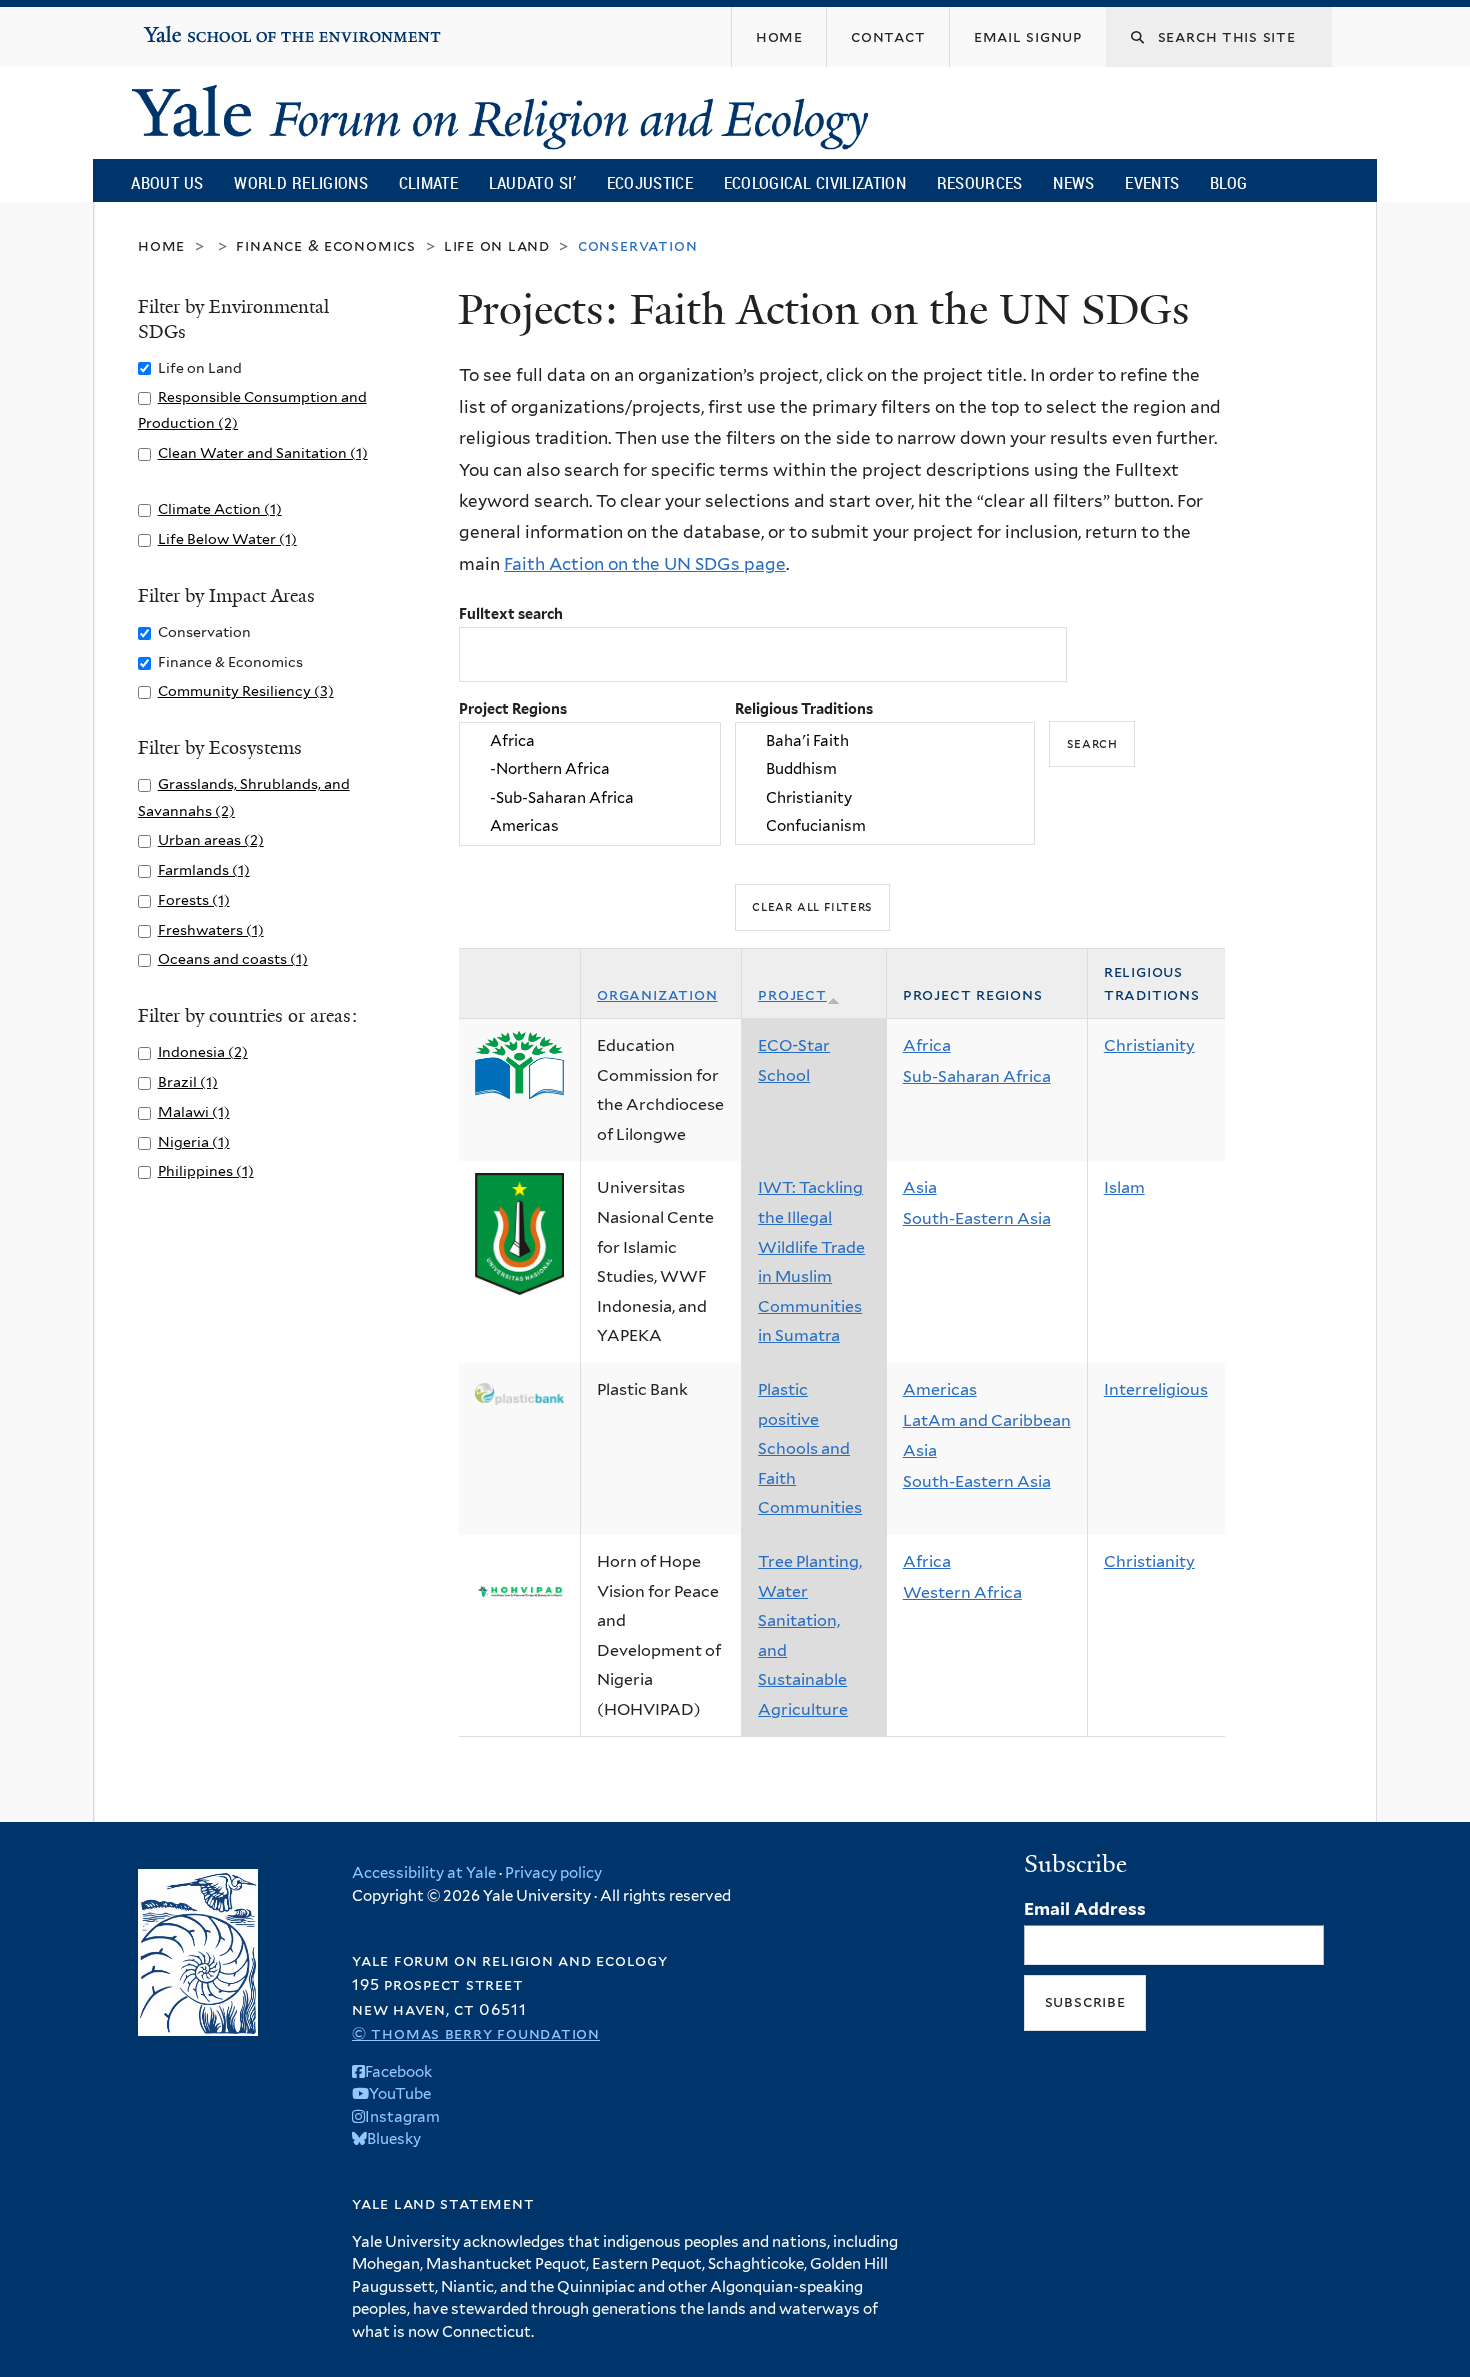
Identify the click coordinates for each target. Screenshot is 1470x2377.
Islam (1124, 1187)
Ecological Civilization (815, 182)
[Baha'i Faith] (885, 741)
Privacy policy (553, 1873)
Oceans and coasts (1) (233, 958)
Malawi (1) (194, 1111)
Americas (940, 1389)
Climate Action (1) (220, 508)
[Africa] (590, 741)
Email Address (1085, 1909)
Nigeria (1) (194, 1141)
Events (1152, 182)
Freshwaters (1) (211, 929)
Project (792, 994)
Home (161, 245)
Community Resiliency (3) (246, 690)
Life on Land (497, 245)
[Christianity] (885, 798)
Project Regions (513, 708)
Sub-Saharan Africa (977, 1076)
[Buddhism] (885, 770)
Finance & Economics (326, 245)
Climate (428, 182)
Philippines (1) (206, 1170)
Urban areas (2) (211, 839)
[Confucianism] (885, 826)
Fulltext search (511, 613)
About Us (167, 182)
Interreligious (1156, 1389)
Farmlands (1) (204, 869)
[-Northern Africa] (590, 770)
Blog (1228, 182)
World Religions (301, 182)
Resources (980, 182)
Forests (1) (194, 899)
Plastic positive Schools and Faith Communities (810, 1448)
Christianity (1149, 1045)
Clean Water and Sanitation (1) (263, 452)
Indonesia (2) (203, 1051)
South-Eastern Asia (977, 1218)
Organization (657, 994)
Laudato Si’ (532, 182)
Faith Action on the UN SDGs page (645, 564)
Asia (920, 1187)
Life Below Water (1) (227, 538)
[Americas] (590, 826)
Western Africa (962, 1592)
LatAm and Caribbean (987, 1420)
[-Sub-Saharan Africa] (590, 798)
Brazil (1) (188, 1081)
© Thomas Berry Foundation (476, 2033)
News (1073, 182)
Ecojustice (650, 182)
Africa (927, 1045)
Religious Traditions (804, 708)
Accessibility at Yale (424, 1873)
